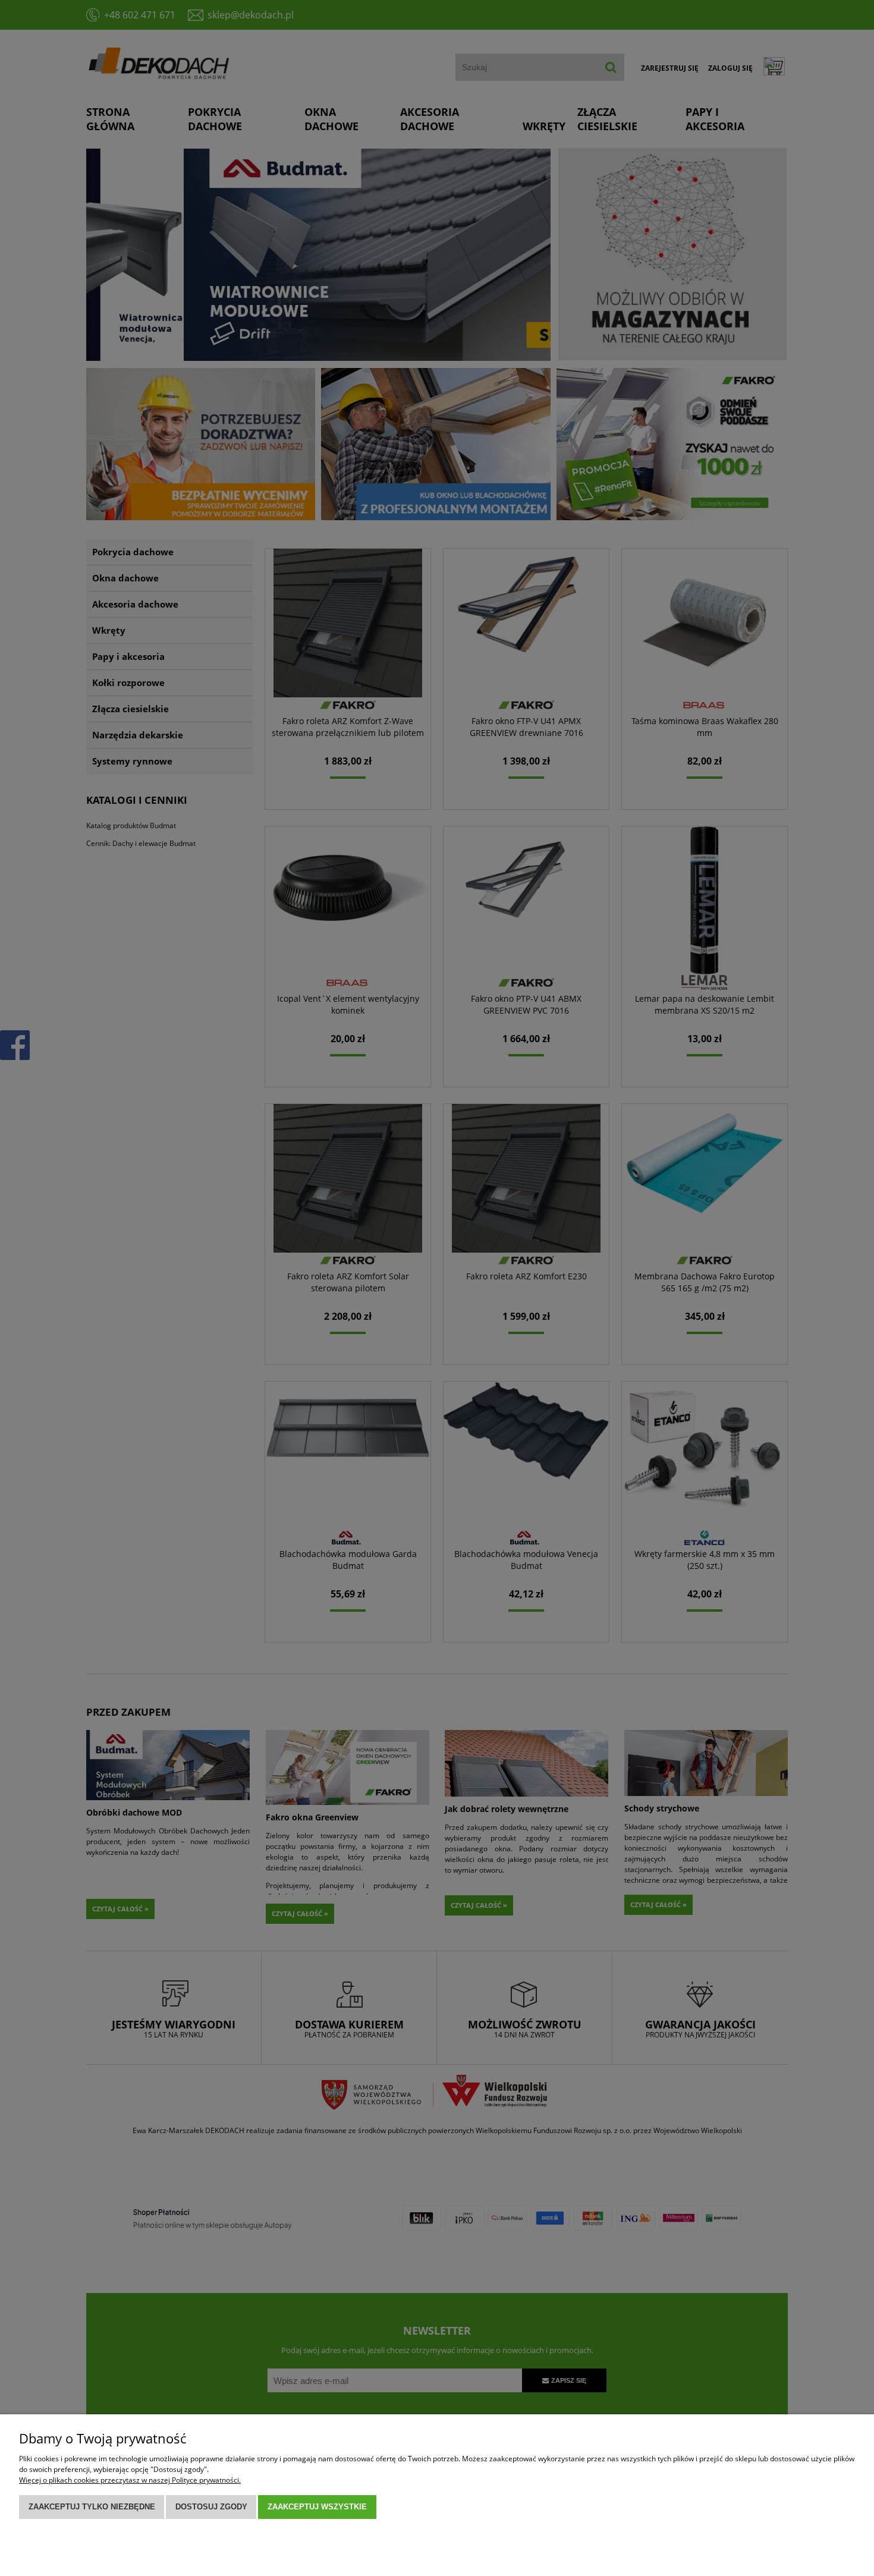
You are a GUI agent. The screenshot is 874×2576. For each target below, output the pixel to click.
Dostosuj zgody (211, 2507)
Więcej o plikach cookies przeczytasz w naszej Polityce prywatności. (130, 2480)
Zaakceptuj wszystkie (317, 2507)
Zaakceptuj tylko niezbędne (92, 2507)
